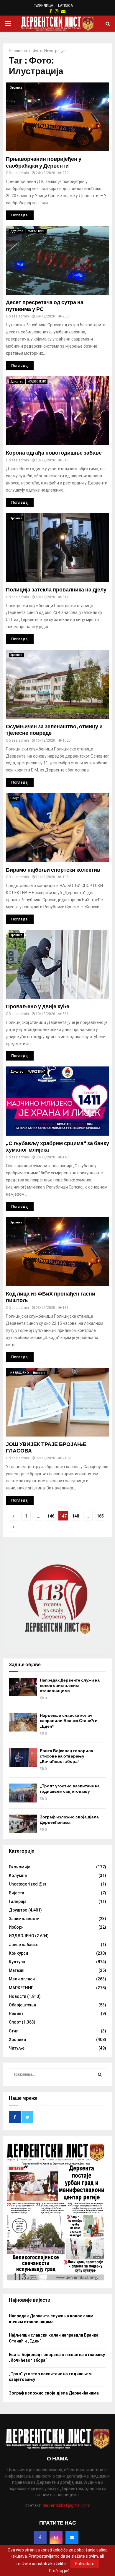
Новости (39, 1373)
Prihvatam (85, 2564)
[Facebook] (40, 2538)
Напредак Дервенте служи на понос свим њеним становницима (70, 1686)
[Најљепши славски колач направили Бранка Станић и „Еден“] (23, 1722)
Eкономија (20, 1867)
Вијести (17, 1893)
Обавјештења (22, 2005)
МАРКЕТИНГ (36, 231)
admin (24, 173)
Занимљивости (24, 1919)
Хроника (16, 88)
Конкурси (18, 1953)
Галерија (18, 1901)
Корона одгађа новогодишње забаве (54, 453)
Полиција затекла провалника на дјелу (56, 590)
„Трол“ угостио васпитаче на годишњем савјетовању (70, 1789)
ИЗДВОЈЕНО (37, 381)
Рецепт (16, 2014)
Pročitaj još (59, 2571)
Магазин (17, 1970)
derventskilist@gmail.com (66, 2505)
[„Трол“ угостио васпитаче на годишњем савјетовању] (23, 1793)
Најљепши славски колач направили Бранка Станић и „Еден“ (69, 1721)
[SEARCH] (100, 2074)
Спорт (15, 798)
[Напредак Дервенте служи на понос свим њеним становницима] (23, 1687)
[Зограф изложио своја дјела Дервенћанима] (23, 1824)
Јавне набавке (24, 1945)
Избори (16, 1927)
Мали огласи (22, 1979)
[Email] (72, 2538)
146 (51, 1516)
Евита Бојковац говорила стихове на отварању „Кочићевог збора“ (66, 1756)
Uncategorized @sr (28, 1884)
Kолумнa (18, 1875)
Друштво (17, 231)
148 (75, 1516)
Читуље (17, 2048)
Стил (14, 2031)
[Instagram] (56, 2538)
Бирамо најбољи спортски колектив (53, 870)
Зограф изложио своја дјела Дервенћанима (69, 1820)
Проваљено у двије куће (38, 1006)
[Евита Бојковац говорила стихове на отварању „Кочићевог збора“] (23, 1758)
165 (100, 1516)
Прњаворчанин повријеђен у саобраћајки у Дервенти (44, 162)
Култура (17, 1962)
